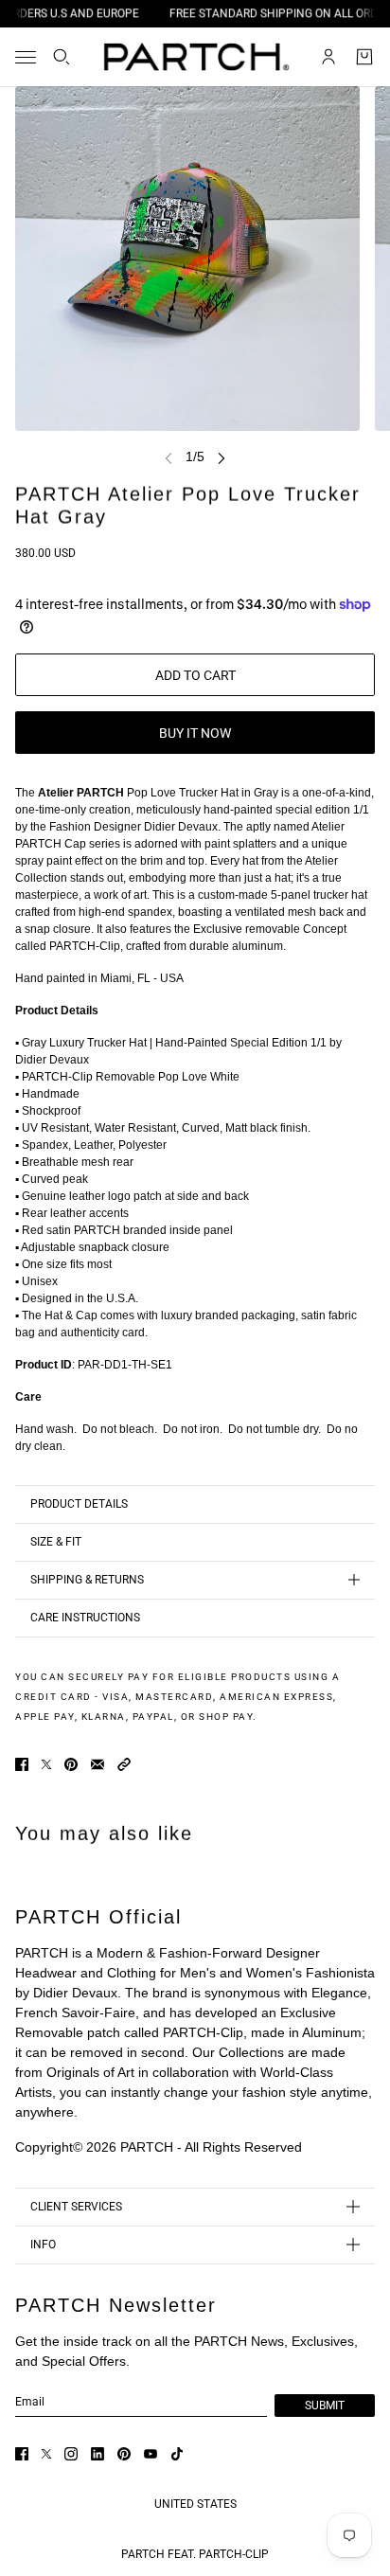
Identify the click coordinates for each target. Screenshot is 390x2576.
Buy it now (195, 733)
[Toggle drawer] (26, 57)
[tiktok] (177, 2454)
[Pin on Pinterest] (71, 1764)
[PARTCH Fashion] (195, 57)
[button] (124, 1764)
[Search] (62, 57)
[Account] (328, 57)
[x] (46, 2454)
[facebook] (22, 2454)
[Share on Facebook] (22, 1764)
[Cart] (364, 57)
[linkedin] (97, 2454)
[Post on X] (46, 1764)
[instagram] (71, 2454)
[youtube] (151, 2454)
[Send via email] (97, 1764)
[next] (222, 457)
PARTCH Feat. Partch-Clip (195, 2554)
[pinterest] (124, 2454)
